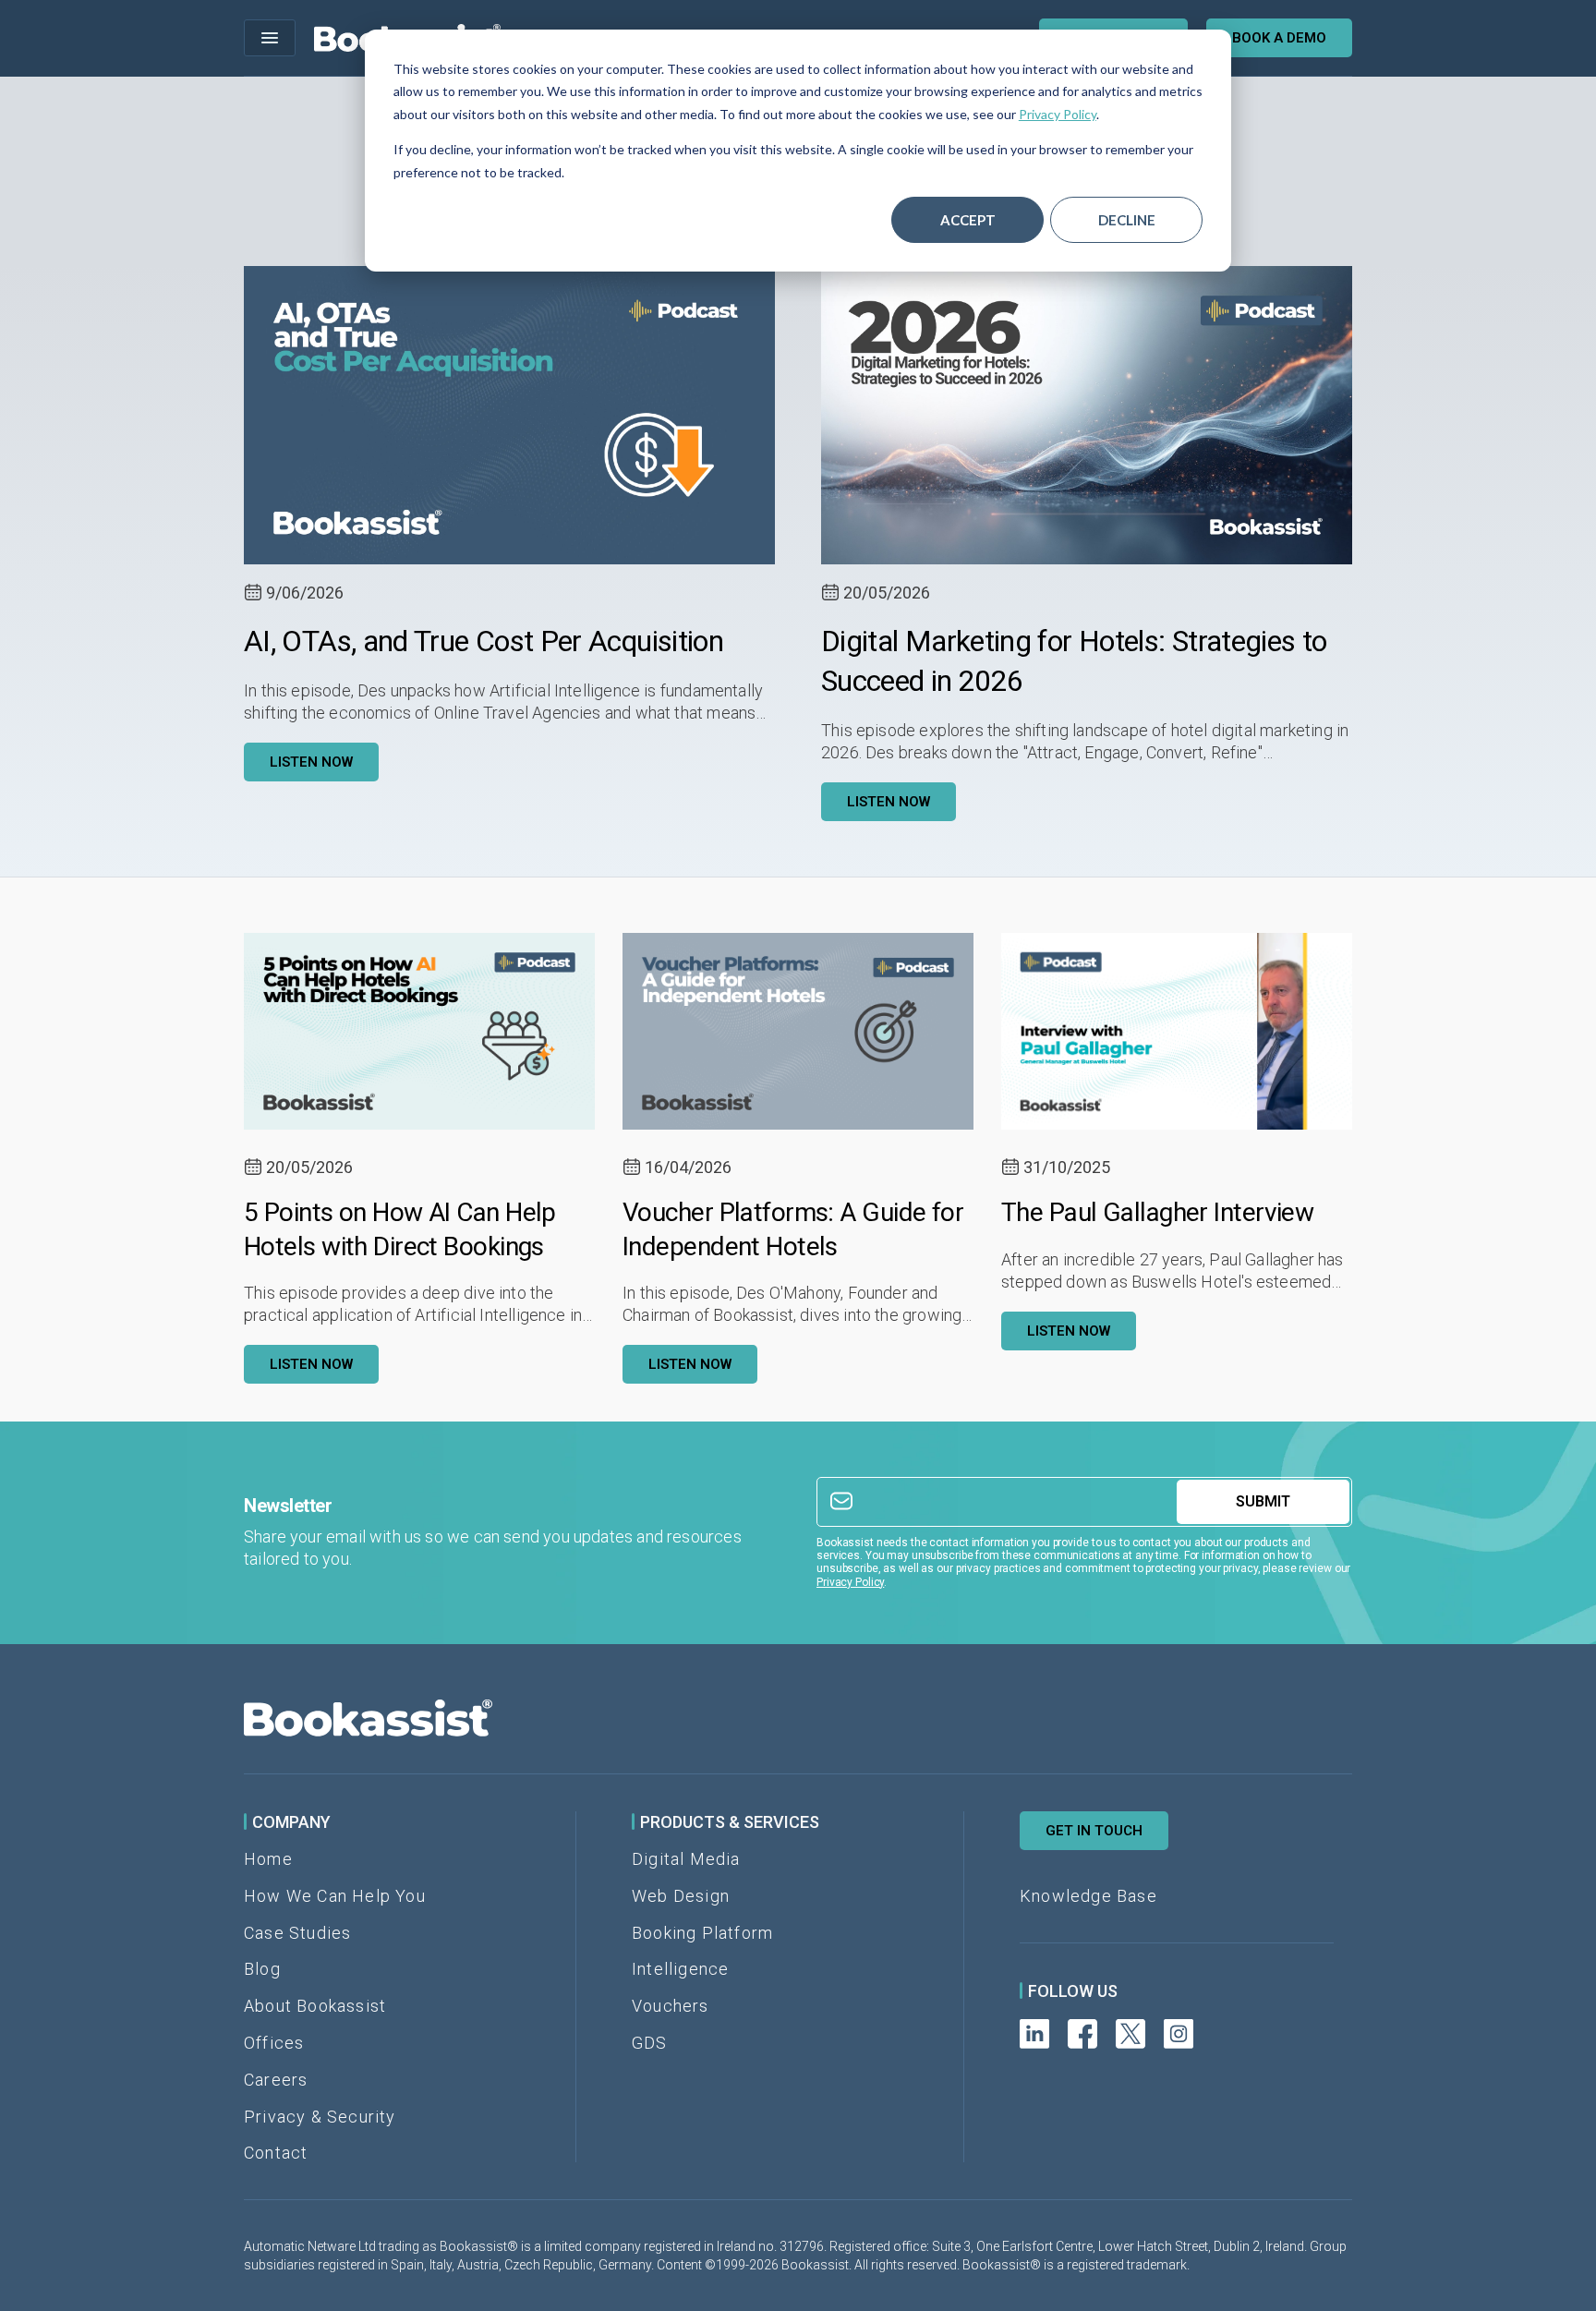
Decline (1127, 220)
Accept (968, 220)
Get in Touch (1094, 1831)
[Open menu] (270, 38)
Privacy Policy (1058, 114)
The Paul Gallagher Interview (1157, 1212)
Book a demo (1279, 38)
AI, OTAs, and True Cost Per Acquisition (484, 641)
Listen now (311, 762)
